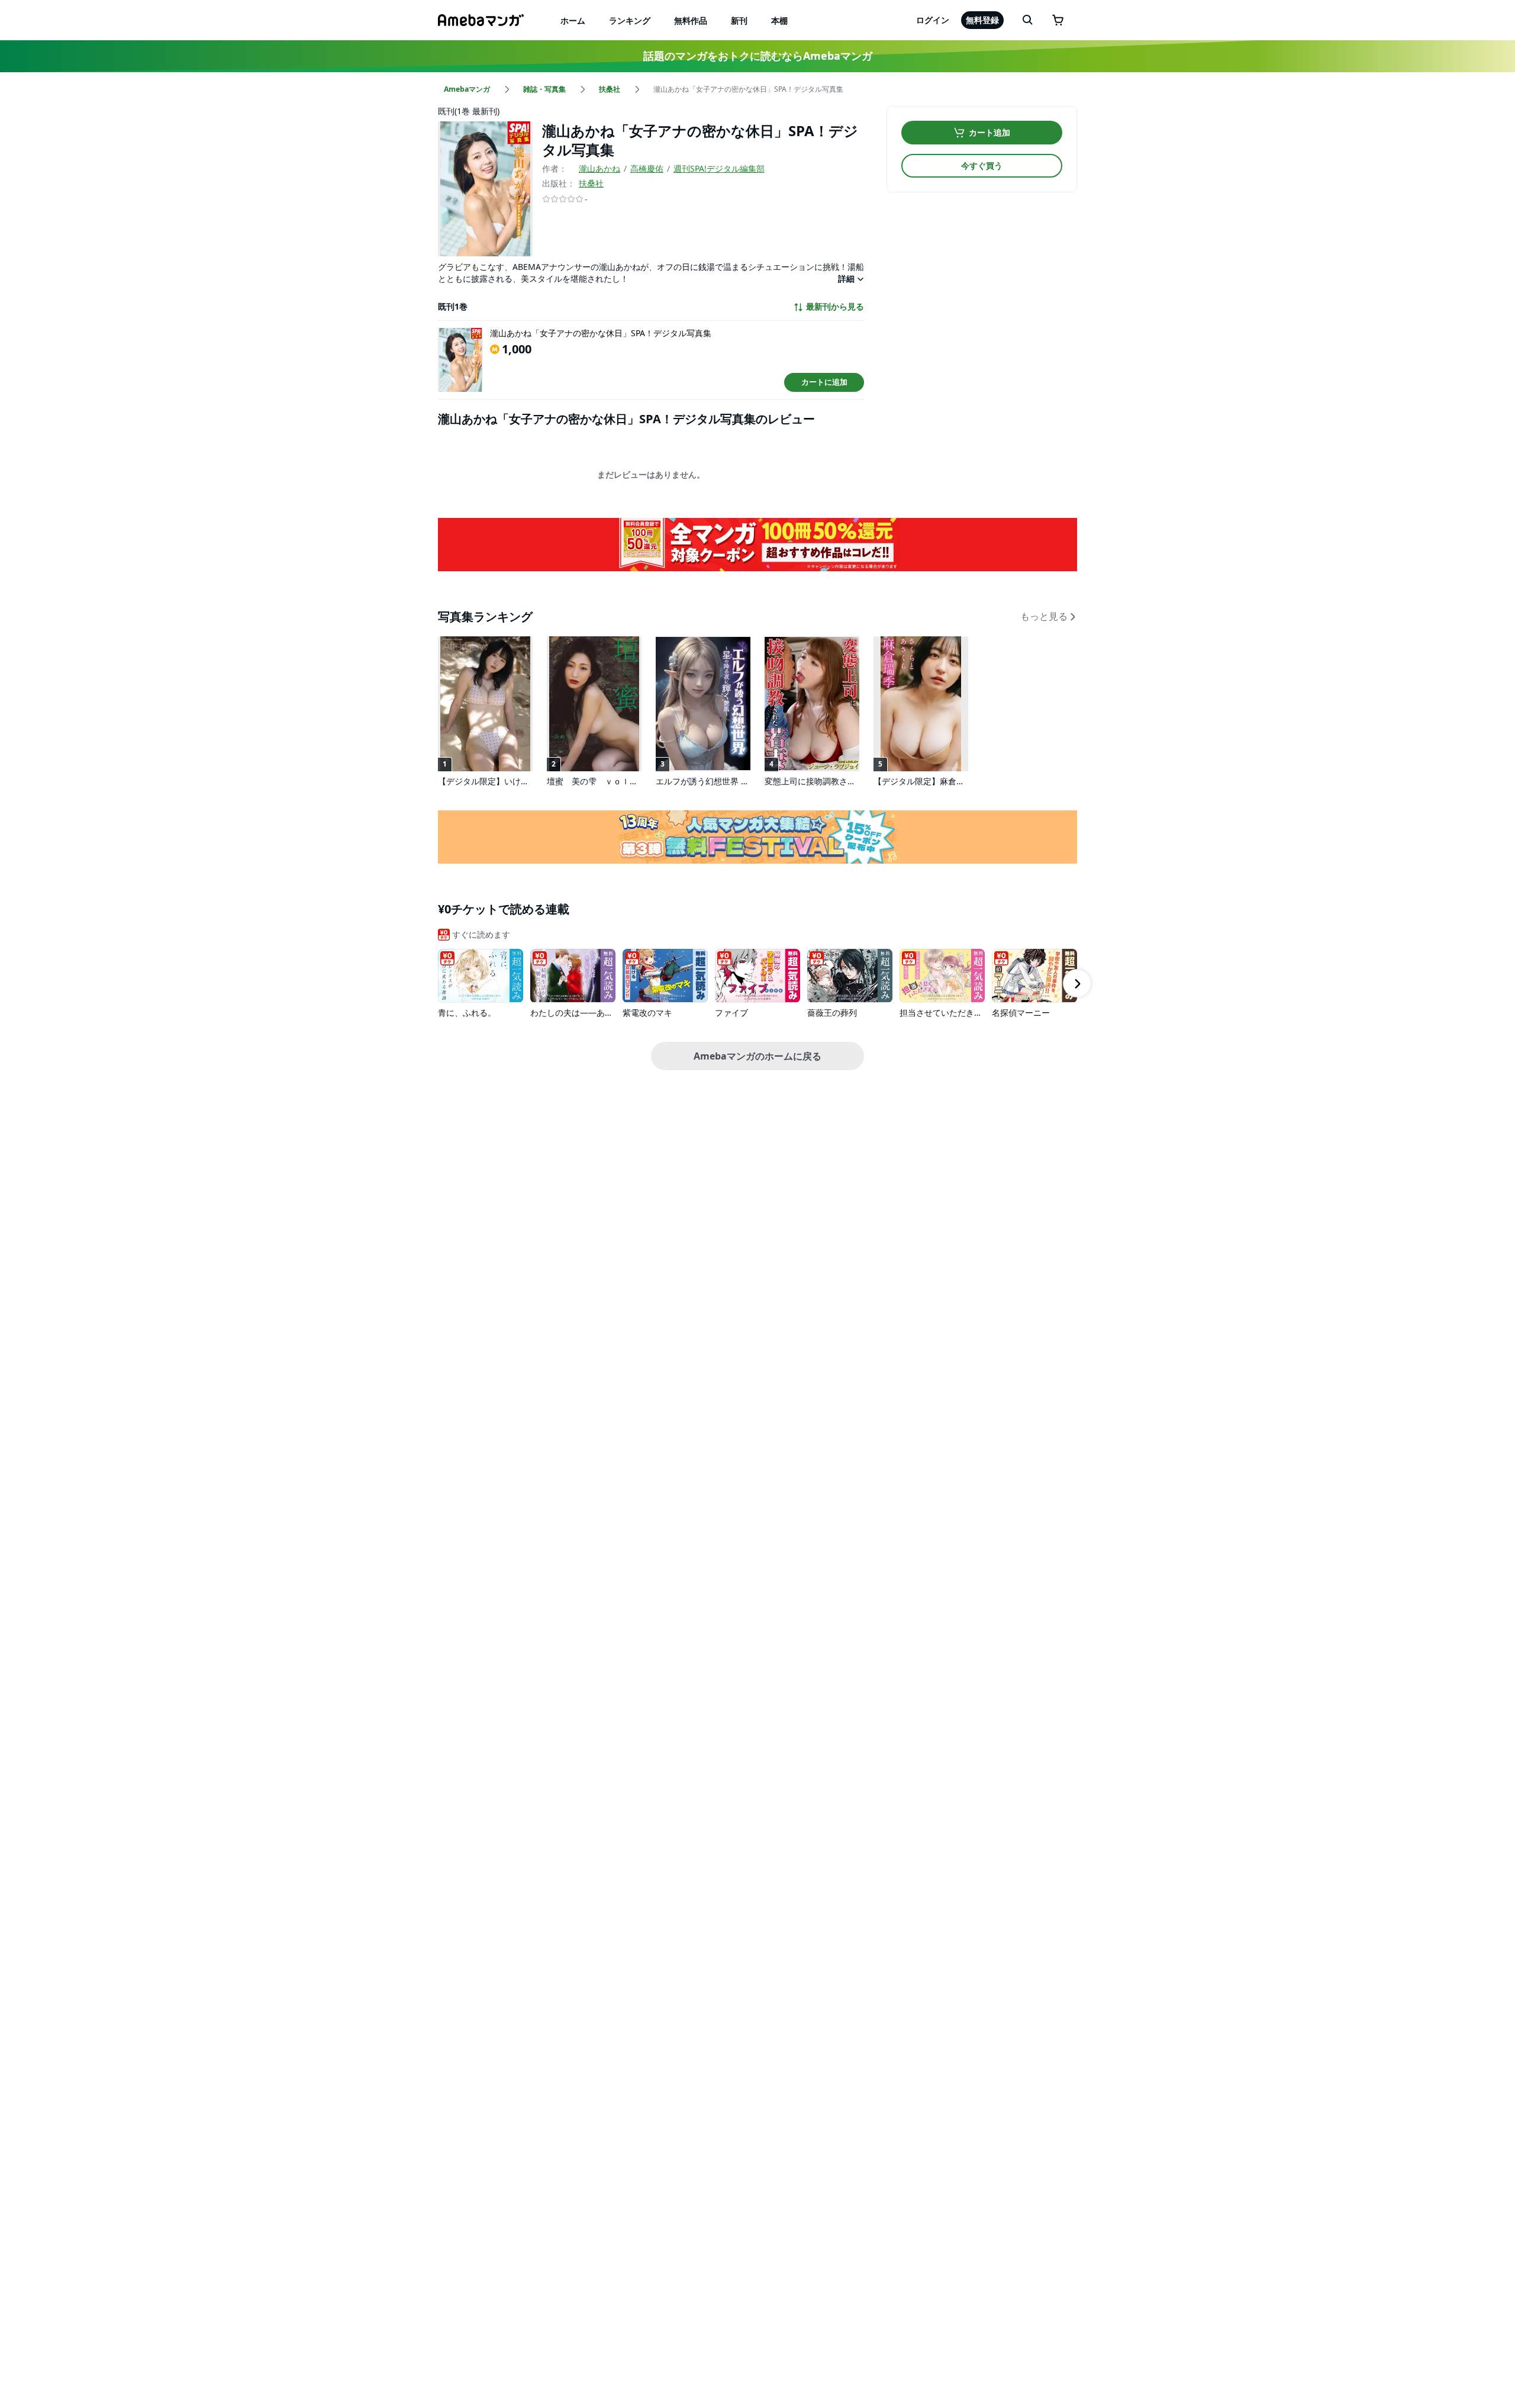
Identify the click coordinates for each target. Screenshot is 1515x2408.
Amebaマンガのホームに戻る (757, 1056)
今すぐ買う (982, 165)
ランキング (630, 20)
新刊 (739, 20)
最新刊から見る (835, 307)
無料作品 (691, 20)
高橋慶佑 (647, 168)
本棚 (779, 20)
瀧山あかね (599, 168)
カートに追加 (824, 382)
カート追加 (989, 132)
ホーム (573, 20)
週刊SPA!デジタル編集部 (719, 168)
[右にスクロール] (1077, 983)
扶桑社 (591, 183)
